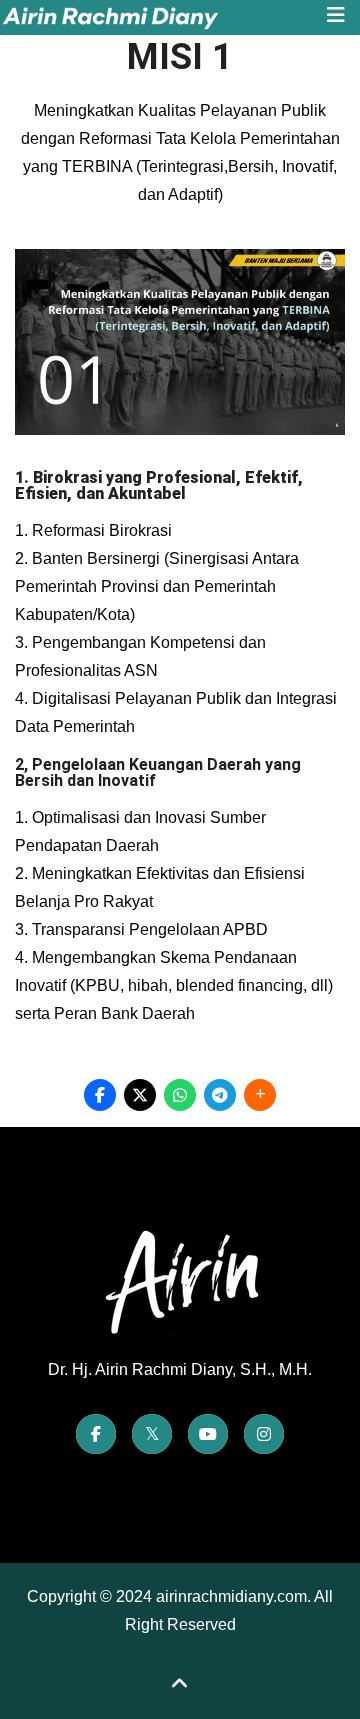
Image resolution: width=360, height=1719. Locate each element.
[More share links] (260, 1095)
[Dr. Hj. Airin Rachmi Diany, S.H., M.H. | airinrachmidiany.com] (157, 17)
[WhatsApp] (180, 1095)
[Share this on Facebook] (100, 1095)
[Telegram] (220, 1095)
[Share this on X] (140, 1095)
